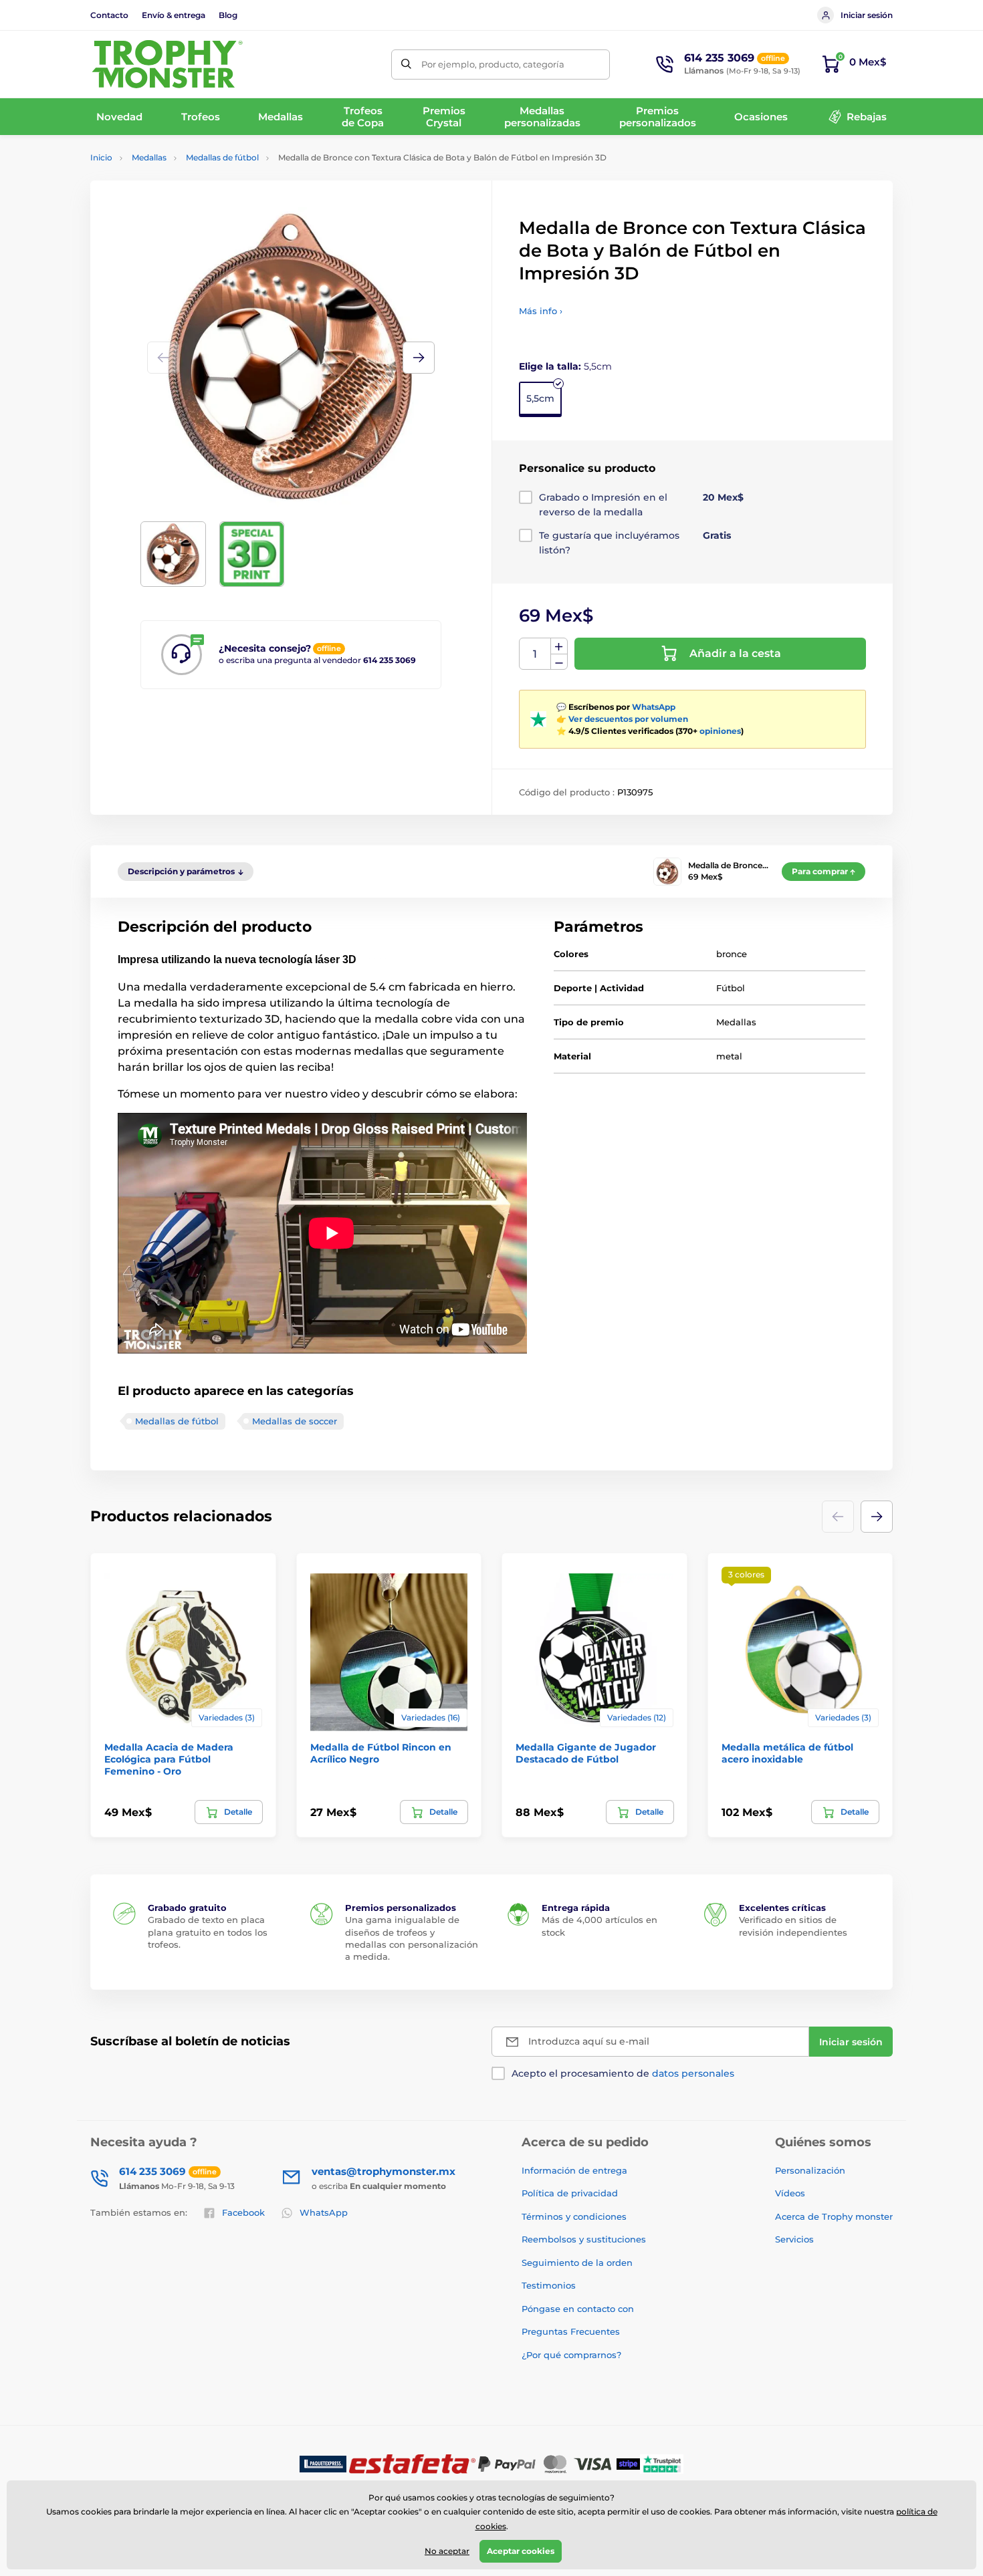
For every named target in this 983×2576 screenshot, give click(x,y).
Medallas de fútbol (222, 157)
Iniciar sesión (867, 15)
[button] (419, 358)
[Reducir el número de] (559, 662)
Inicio (101, 157)
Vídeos (790, 2193)
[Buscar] (406, 65)
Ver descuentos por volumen (628, 719)
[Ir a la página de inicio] (167, 64)
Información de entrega (574, 2170)
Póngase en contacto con (578, 2309)
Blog (228, 15)
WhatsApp (654, 707)
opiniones (720, 731)
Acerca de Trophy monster (834, 2216)
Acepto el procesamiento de (623, 2073)
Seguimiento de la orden (577, 2263)
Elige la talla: (565, 366)
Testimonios (549, 2285)
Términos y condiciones (574, 2216)
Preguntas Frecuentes (571, 2331)
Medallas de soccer (295, 1421)
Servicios (794, 2239)
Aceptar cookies (521, 2551)
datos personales (693, 2073)
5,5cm (540, 398)
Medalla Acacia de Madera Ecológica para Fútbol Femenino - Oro (169, 1759)
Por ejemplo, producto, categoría (493, 64)
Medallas (149, 157)
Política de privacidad (570, 2193)
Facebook (243, 2212)
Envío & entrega (174, 15)
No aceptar (447, 2551)
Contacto (109, 15)
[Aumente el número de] (559, 646)
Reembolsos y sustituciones (584, 2239)
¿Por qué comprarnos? (571, 2355)
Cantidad (535, 654)
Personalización (810, 2170)
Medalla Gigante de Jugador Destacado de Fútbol (586, 1753)
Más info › (541, 311)
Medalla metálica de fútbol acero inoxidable (787, 1753)
